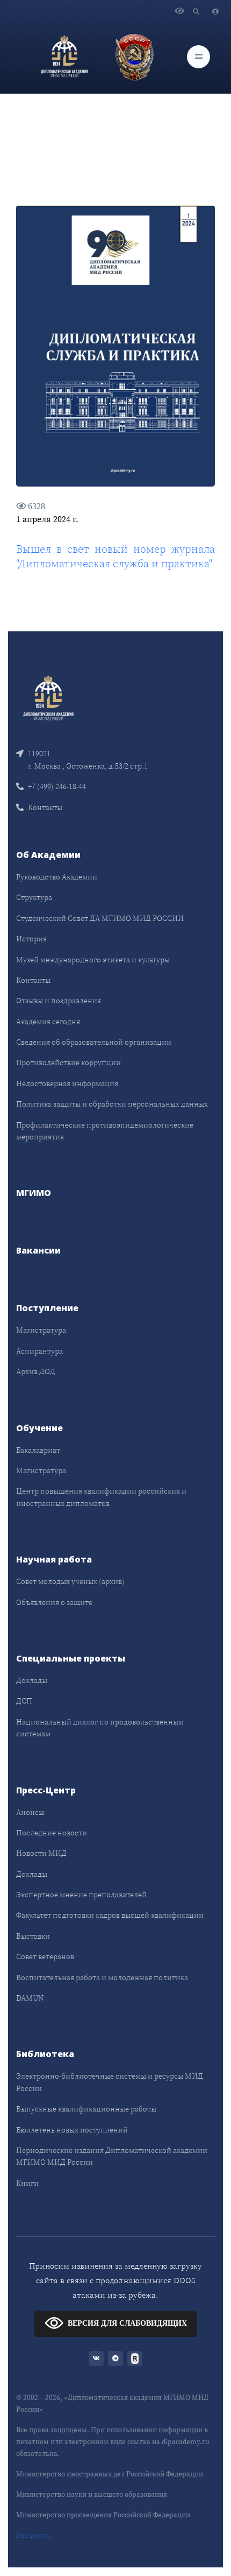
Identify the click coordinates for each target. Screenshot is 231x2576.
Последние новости (52, 1833)
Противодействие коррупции (68, 1062)
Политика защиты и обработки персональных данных (112, 1104)
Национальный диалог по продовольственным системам (100, 1728)
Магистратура (41, 1330)
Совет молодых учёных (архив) (70, 1581)
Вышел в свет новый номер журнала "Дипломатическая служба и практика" (115, 556)
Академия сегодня (48, 1022)
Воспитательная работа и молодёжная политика (102, 1977)
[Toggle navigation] (198, 57)
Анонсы (30, 1812)
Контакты (45, 807)
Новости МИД (41, 1853)
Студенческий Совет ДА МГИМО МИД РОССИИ (100, 918)
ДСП (24, 1701)
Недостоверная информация (67, 1083)
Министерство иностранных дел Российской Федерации (110, 2474)
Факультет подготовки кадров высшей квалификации (110, 1915)
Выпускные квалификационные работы (86, 2109)
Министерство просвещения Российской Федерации (103, 2515)
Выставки (33, 1936)
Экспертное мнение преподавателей (81, 1895)
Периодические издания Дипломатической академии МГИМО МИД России (112, 2156)
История (31, 939)
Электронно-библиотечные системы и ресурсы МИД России (110, 2082)
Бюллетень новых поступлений (72, 2130)
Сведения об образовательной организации (94, 1042)
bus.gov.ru (33, 2535)
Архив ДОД (36, 1371)
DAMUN (30, 1998)
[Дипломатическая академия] (64, 57)
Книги (27, 2183)
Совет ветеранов (45, 1956)
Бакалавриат (38, 1450)
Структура (34, 897)
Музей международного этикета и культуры (93, 960)
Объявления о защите (54, 1602)
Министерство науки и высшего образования (92, 2494)
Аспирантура (39, 1351)
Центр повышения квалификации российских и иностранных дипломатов (101, 1497)
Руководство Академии (57, 877)
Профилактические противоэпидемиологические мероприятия (105, 1131)
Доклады (32, 1680)
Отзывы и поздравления (59, 1001)
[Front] (48, 697)
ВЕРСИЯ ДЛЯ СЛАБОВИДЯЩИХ (127, 2323)
